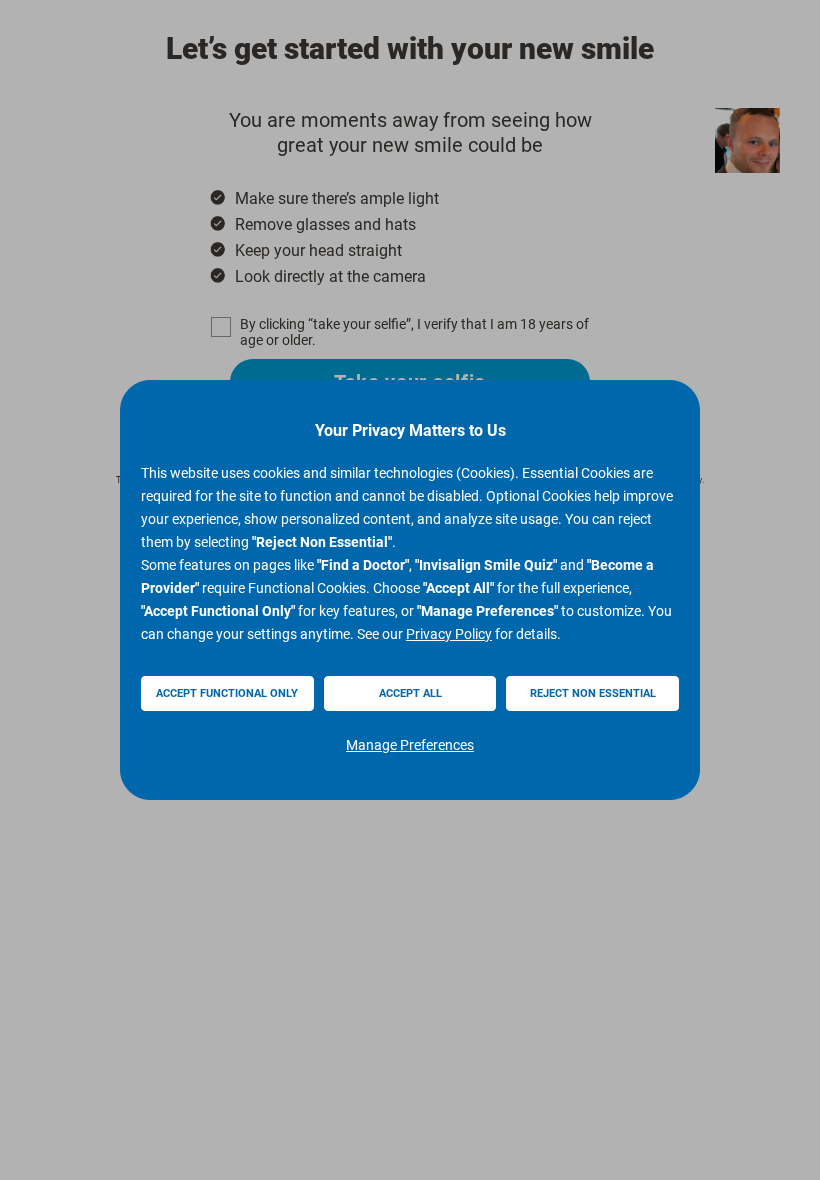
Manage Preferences (410, 745)
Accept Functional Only (227, 693)
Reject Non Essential (593, 693)
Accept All (410, 693)
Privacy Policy (449, 634)
